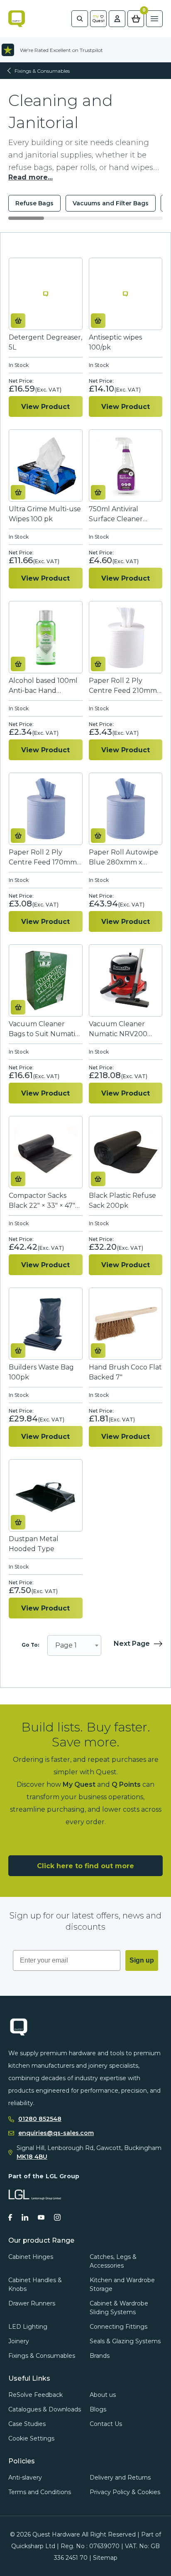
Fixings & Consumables (42, 71)
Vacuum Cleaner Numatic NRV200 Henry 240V (118, 1029)
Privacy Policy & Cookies (125, 2492)
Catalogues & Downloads (45, 2409)
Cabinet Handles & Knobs (35, 2284)
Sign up (142, 1960)
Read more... (31, 177)
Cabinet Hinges (31, 2257)
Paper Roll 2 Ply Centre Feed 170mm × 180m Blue (45, 858)
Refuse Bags (34, 203)
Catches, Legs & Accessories (113, 2261)
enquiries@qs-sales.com (56, 2133)
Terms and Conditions (40, 2492)
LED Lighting (28, 2327)
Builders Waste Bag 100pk (41, 1372)
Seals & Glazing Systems (125, 2341)
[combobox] (74, 1645)
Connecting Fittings (118, 2327)
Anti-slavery (25, 2477)
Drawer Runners (32, 2303)
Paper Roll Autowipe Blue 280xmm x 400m (123, 858)
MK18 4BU (32, 2157)
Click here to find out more (85, 1866)
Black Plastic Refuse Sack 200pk (122, 1201)
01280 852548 (40, 2119)
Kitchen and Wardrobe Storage (122, 2284)
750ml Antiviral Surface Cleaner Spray (116, 514)
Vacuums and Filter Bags (111, 203)
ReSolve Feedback (35, 2395)
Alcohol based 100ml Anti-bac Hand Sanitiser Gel (43, 686)
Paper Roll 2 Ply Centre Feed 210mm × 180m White (126, 686)
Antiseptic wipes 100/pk (115, 342)
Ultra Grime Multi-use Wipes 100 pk (45, 514)
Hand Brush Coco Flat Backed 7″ (125, 1372)
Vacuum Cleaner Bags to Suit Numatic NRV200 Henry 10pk (44, 1029)
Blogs (98, 2409)
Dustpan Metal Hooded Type (34, 1544)
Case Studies (27, 2424)
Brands (100, 2356)
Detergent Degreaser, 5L (45, 342)
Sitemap (105, 2558)
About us (103, 2395)
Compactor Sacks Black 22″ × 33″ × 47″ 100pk (42, 1201)
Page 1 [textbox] (66, 1645)
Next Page (132, 1644)
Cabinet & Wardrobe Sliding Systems (119, 2308)
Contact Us (106, 2424)
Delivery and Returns (120, 2477)
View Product (45, 407)
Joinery (19, 2341)
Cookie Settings (31, 2438)
